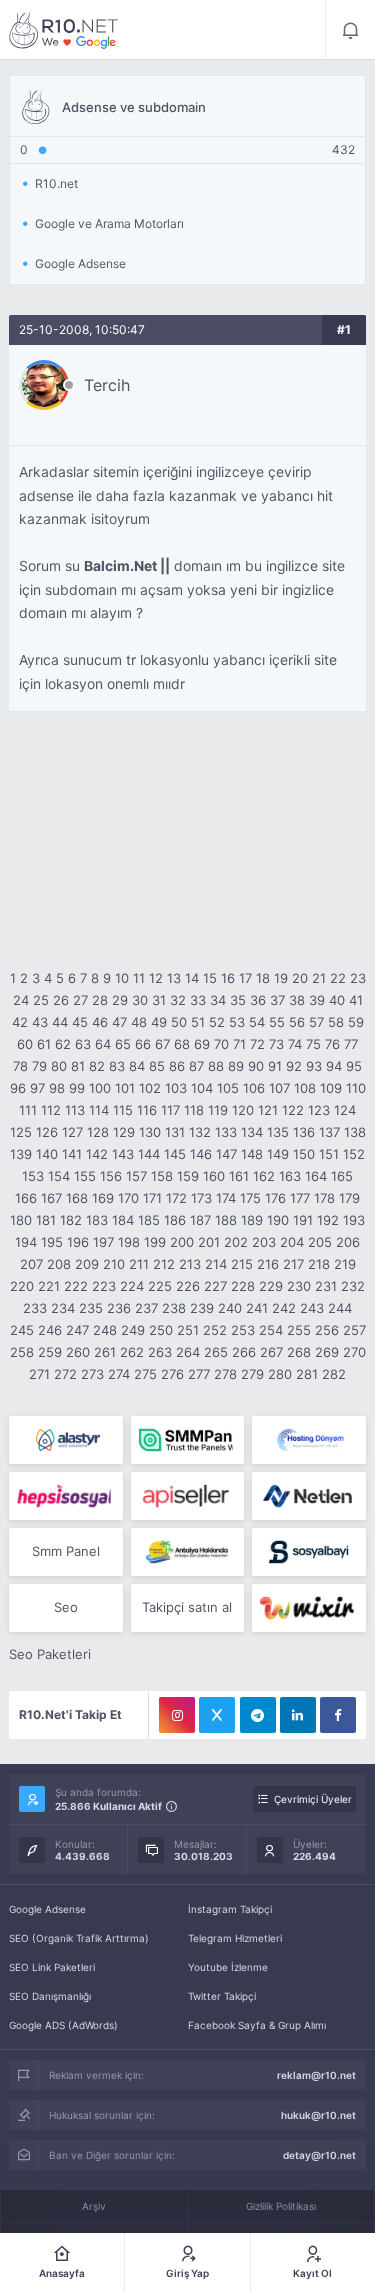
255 (299, 1330)
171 (152, 1198)
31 (159, 1000)
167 (51, 1198)
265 (216, 1352)
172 (176, 1198)
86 (177, 1066)
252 (215, 1330)
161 (239, 1176)
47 (119, 1022)
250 (161, 1330)
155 (85, 1176)
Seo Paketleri (50, 1654)
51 (198, 1022)
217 (293, 1264)
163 (290, 1176)
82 (97, 1066)
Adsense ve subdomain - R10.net (64, 30)
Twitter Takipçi (222, 1996)
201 (209, 1242)
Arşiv (94, 2206)
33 (198, 1000)
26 (61, 1000)
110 (356, 1088)
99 (77, 1088)
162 (264, 1176)
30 (140, 1000)
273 (92, 1374)
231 (326, 1286)
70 (221, 1044)
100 (100, 1088)
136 (304, 1132)
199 (155, 1242)
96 (18, 1088)
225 (160, 1286)
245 (22, 1330)
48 (139, 1022)
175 (250, 1198)
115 (123, 1110)
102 (150, 1088)
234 (63, 1308)
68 (182, 1044)
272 (65, 1374)
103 (176, 1088)
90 (256, 1066)
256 (327, 1330)
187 (200, 1220)
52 (217, 1022)
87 (196, 1066)
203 (264, 1242)
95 (354, 1066)
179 (349, 1198)
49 (159, 1022)
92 (294, 1066)
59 (356, 1022)
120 (243, 1110)
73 (276, 1044)
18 (263, 978)
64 (103, 1044)
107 (279, 1088)
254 (271, 1330)
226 (188, 1286)
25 (41, 1000)
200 (182, 1242)
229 (271, 1286)
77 (351, 1044)
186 (175, 1220)
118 (194, 1110)
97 (37, 1088)
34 (218, 1000)
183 (97, 1220)
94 (334, 1066)
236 (119, 1308)
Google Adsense (47, 1909)
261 (105, 1352)
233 (35, 1308)
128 (98, 1132)
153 (33, 1176)
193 (354, 1220)
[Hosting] (65, 1440)
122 (293, 1110)
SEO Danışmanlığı (50, 1996)
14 (192, 978)
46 (100, 1022)
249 (133, 1330)
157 (136, 1176)
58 (336, 1022)
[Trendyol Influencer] (308, 1608)
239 (202, 1308)
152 (354, 1154)
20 (300, 978)
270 (354, 1352)
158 (162, 1176)
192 (328, 1220)
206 (348, 1242)
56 (297, 1022)
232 (353, 1286)
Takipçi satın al (187, 1607)
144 (149, 1154)
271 (39, 1374)
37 (277, 1000)
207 (31, 1264)
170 (128, 1198)
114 (99, 1110)
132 (200, 1132)
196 (78, 1242)
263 (160, 1352)
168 (77, 1198)
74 (295, 1044)
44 (60, 1022)
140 (47, 1154)
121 (268, 1110)
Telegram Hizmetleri (235, 1938)
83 (117, 1066)
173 (201, 1198)
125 (21, 1132)
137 (329, 1132)
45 (80, 1022)
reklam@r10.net (316, 2075)
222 (76, 1286)
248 (105, 1330)
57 (316, 1022)
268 (299, 1352)
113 (75, 1110)
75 (313, 1044)
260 (78, 1352)
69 (202, 1044)
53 (237, 1022)
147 (226, 1154)
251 (188, 1330)
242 (284, 1308)
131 (175, 1132)
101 (125, 1088)
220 (22, 1286)
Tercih (107, 385)
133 (226, 1132)
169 (103, 1198)
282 (334, 1374)
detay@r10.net (319, 2155)
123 (319, 1110)
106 (254, 1088)
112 (51, 1110)
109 (331, 1088)
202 (236, 1242)
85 (157, 1066)
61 (44, 1044)
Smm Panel (66, 1551)
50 (179, 1022)
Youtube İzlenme (228, 1967)
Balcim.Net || (127, 566)
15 (210, 978)
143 (123, 1154)
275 (145, 1374)
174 (226, 1198)
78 (20, 1066)
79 (39, 1066)
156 (111, 1176)
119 (218, 1110)
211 (139, 1264)
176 (275, 1198)
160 (214, 1176)
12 (156, 978)
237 (146, 1308)
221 (49, 1286)
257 (354, 1330)
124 (345, 1110)
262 (132, 1352)
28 (100, 1000)
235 (91, 1308)
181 (46, 1220)
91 (275, 1066)
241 (257, 1308)
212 (164, 1264)
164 (316, 1176)
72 (257, 1044)
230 (299, 1286)
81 (78, 1066)
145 (175, 1154)
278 (225, 1374)
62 (63, 1044)
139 (21, 1154)
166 (26, 1198)
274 (119, 1374)
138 (355, 1132)
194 (26, 1242)
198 (129, 1242)
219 (345, 1264)
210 (114, 1264)
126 (47, 1132)
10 (122, 978)
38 (297, 1000)
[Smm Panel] (65, 1496)
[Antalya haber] (187, 1552)
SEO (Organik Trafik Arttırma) (79, 1938)
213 (190, 1264)
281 (307, 1374)
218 (319, 1264)
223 (104, 1286)
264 (188, 1352)
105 (228, 1088)
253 (243, 1330)
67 (162, 1044)
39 (317, 1000)
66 (143, 1044)
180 (21, 1220)
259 (50, 1352)
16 (228, 978)
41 (356, 1000)
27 (80, 1000)
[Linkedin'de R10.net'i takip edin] (298, 1715)
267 (271, 1352)
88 (216, 1066)
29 (120, 1000)
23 (358, 978)
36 (258, 1000)
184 (123, 1220)
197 (103, 1242)
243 (312, 1308)
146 (201, 1154)
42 (20, 1022)
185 (149, 1220)
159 (188, 1176)
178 (324, 1198)
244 (340, 1308)
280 (280, 1374)
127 (72, 1132)
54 (257, 1022)
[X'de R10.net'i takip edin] (217, 1715)
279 (252, 1374)
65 (123, 1044)
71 (239, 1044)
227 (215, 1286)
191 (303, 1220)
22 (338, 978)
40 (337, 1000)
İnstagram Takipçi (230, 1909)
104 (202, 1088)
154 (59, 1176)
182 (71, 1220)
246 (50, 1330)
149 (278, 1154)
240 (230, 1308)
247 (77, 1330)
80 (59, 1066)
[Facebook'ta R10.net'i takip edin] (338, 1715)
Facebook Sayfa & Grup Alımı (257, 2025)
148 (252, 1154)
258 (22, 1352)
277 (199, 1374)
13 (174, 978)
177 (300, 1198)
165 (342, 1176)
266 (244, 1352)
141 (72, 1154)
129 (124, 1132)
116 (147, 1110)
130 (150, 1132)
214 (216, 1264)
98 (57, 1088)
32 (178, 1000)
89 (236, 1066)
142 (97, 1154)
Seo (66, 1607)
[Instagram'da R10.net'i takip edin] (177, 1715)
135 (278, 1132)
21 (319, 978)
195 (52, 1242)
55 (277, 1022)
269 (327, 1352)
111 (28, 1110)
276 (172, 1374)
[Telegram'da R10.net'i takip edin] (258, 1715)
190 (278, 1220)
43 (40, 1022)
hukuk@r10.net (318, 2115)
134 (252, 1132)
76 (332, 1044)
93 (314, 1066)
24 (21, 1000)
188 (226, 1220)
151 (329, 1154)
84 (137, 1066)
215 (242, 1264)
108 (305, 1088)
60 (25, 1044)
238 (174, 1308)
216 (268, 1264)
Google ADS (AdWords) (63, 2025)
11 (139, 978)
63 (83, 1044)
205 (320, 1242)
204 (292, 1242)
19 (281, 978)
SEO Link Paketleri (52, 1967)
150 (304, 1154)
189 (252, 1220)
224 (132, 1286)
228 (243, 1286)
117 (170, 1110)
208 (59, 1264)
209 (87, 1264)
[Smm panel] (187, 1440)
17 (245, 978)
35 (238, 1000)
